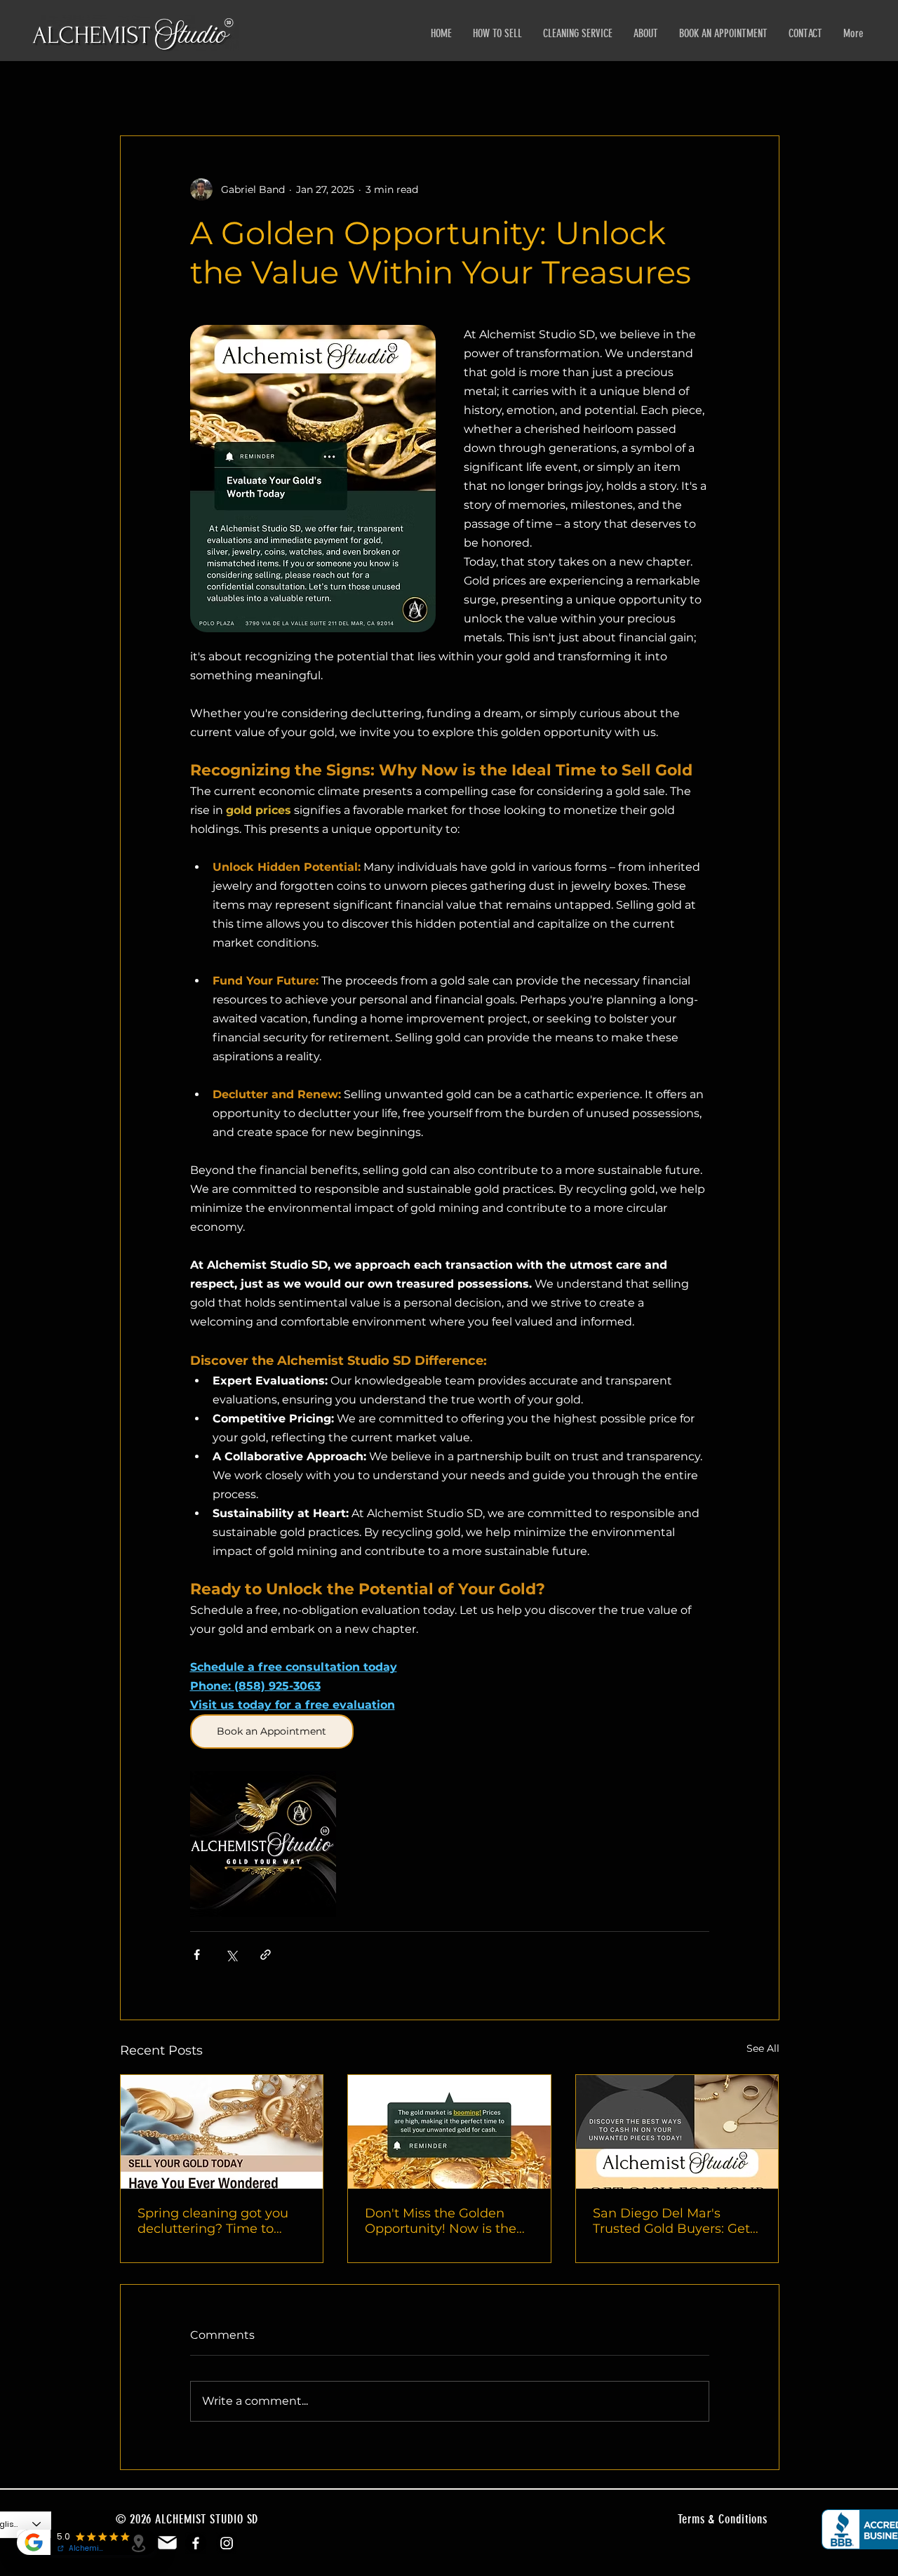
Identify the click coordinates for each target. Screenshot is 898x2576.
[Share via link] (266, 1955)
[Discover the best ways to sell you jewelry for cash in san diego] (677, 2132)
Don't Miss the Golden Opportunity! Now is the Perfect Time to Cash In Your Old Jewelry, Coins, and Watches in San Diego (449, 2221)
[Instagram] (227, 2543)
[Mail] (167, 2543)
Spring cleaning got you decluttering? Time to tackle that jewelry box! (213, 2221)
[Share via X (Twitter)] (231, 1955)
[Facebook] (196, 2543)
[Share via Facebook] (197, 1955)
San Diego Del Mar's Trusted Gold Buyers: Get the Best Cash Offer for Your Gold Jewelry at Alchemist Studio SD (671, 2221)
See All (763, 2048)
